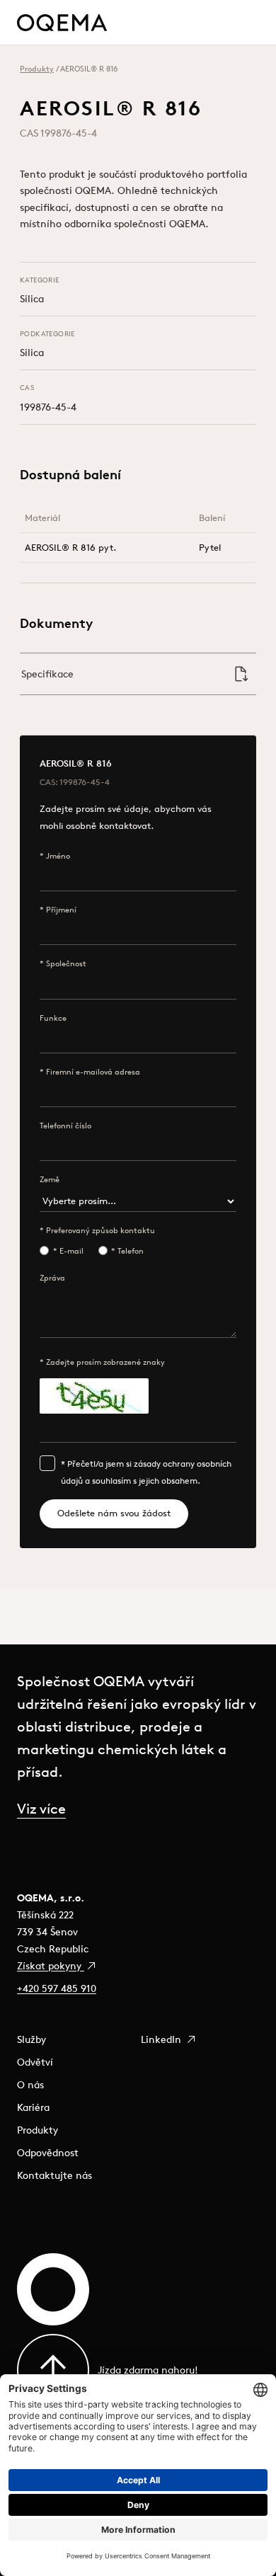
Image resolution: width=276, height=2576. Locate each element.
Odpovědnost (48, 2153)
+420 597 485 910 (57, 1988)
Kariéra (33, 2107)
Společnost (66, 963)
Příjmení (61, 910)
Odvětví (35, 2062)
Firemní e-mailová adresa (93, 1072)
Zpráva (52, 1278)
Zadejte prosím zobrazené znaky (105, 1362)
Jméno (58, 856)
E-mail (71, 1251)
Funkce (53, 1018)
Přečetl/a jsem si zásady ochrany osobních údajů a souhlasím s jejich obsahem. (146, 1472)
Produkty (37, 69)
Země (50, 1179)
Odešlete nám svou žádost (114, 1513)
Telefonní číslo (65, 1126)
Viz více (41, 1808)
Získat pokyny (51, 1966)
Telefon (131, 1251)
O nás (30, 2085)
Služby (31, 2039)
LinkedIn (162, 2039)
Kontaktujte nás (54, 2175)
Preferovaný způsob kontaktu (100, 1230)
